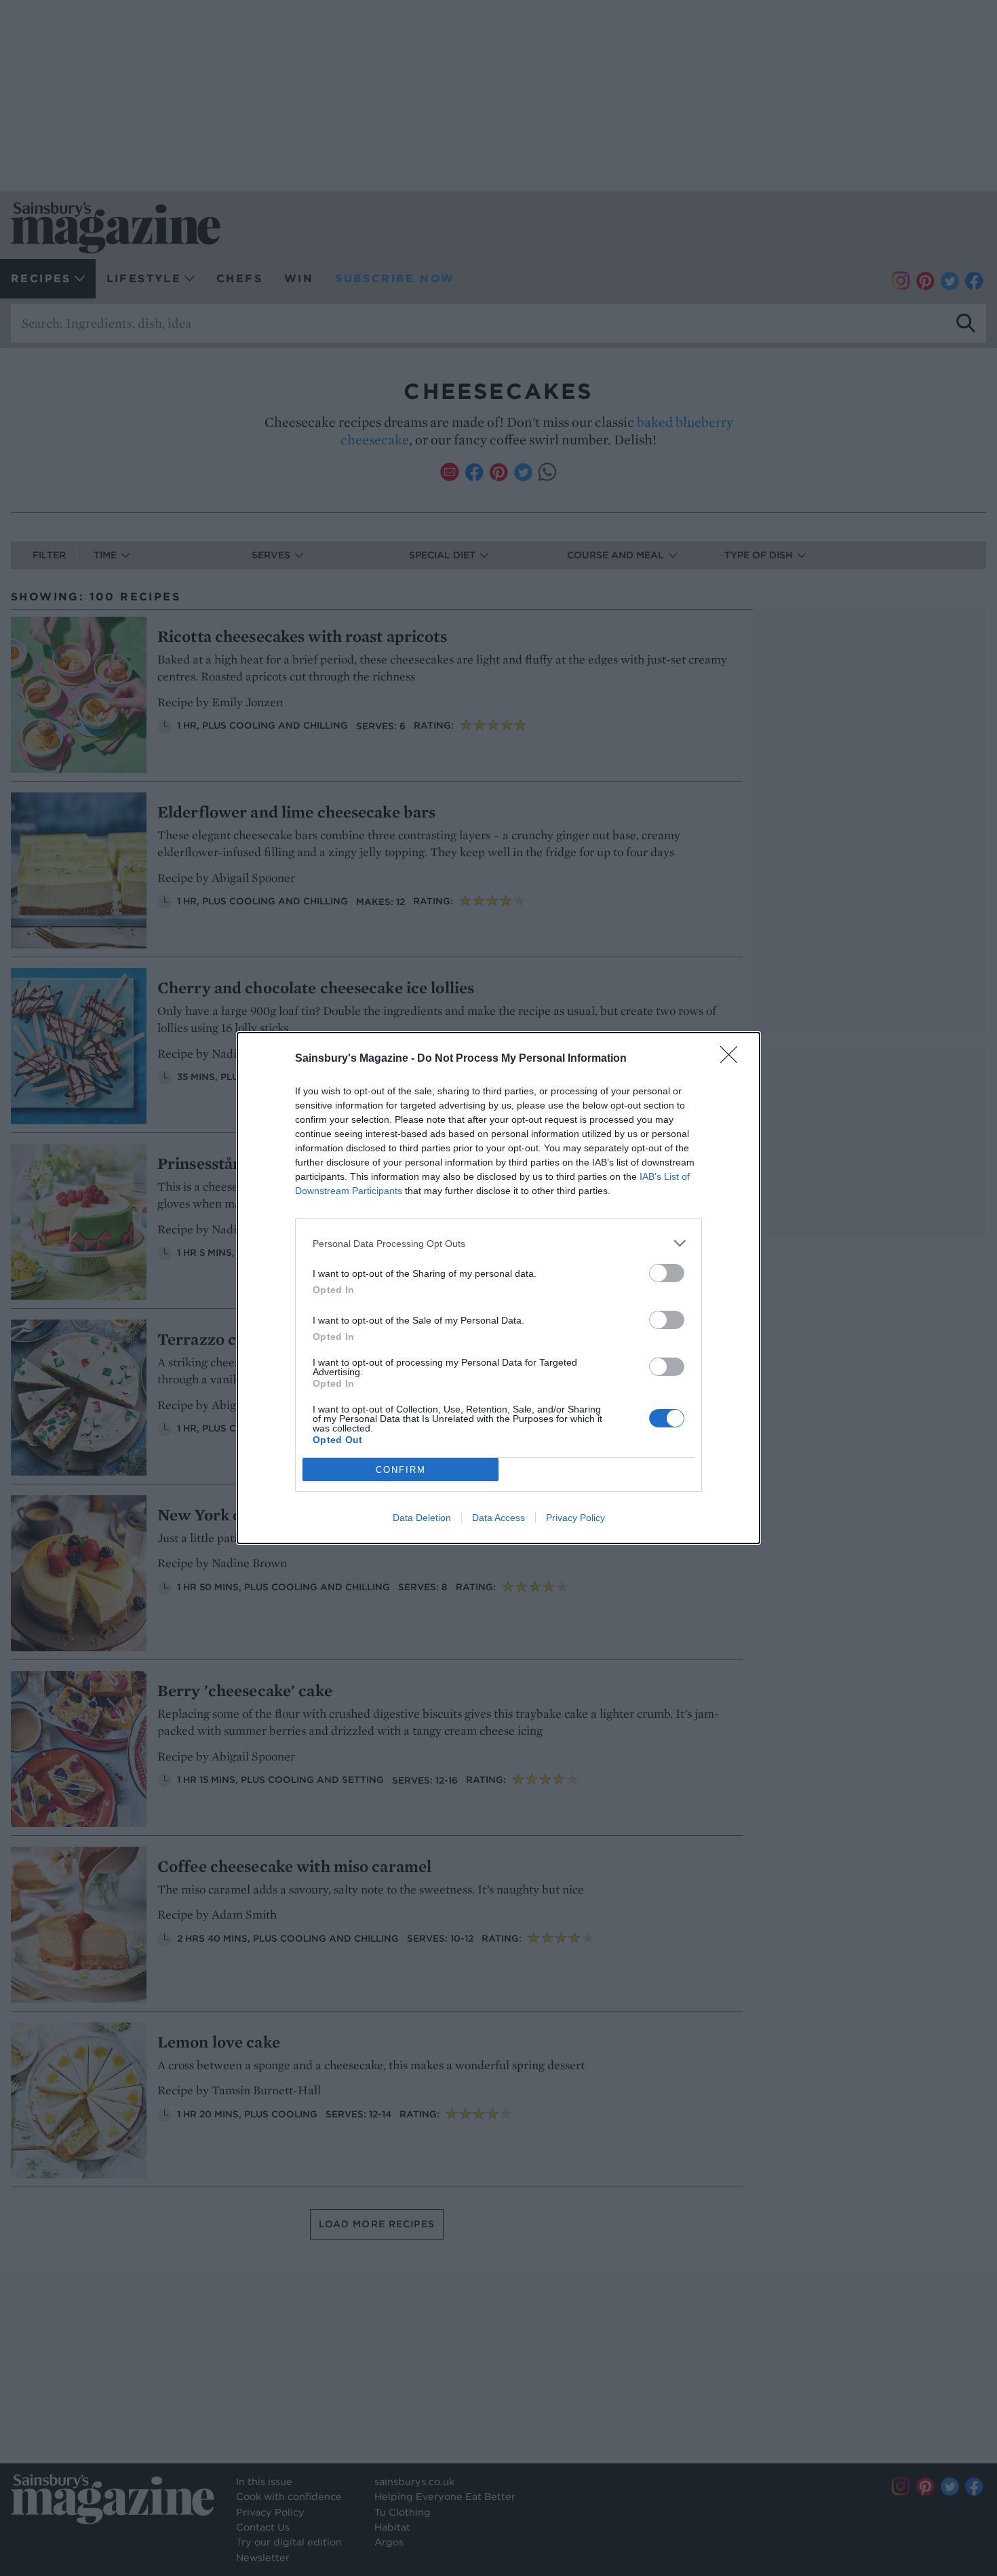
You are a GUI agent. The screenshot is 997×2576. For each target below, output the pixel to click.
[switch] (667, 1273)
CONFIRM (401, 1470)
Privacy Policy (575, 1518)
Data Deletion (422, 1518)
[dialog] (498, 1288)
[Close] (733, 1059)
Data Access (498, 1518)
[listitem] (498, 1243)
